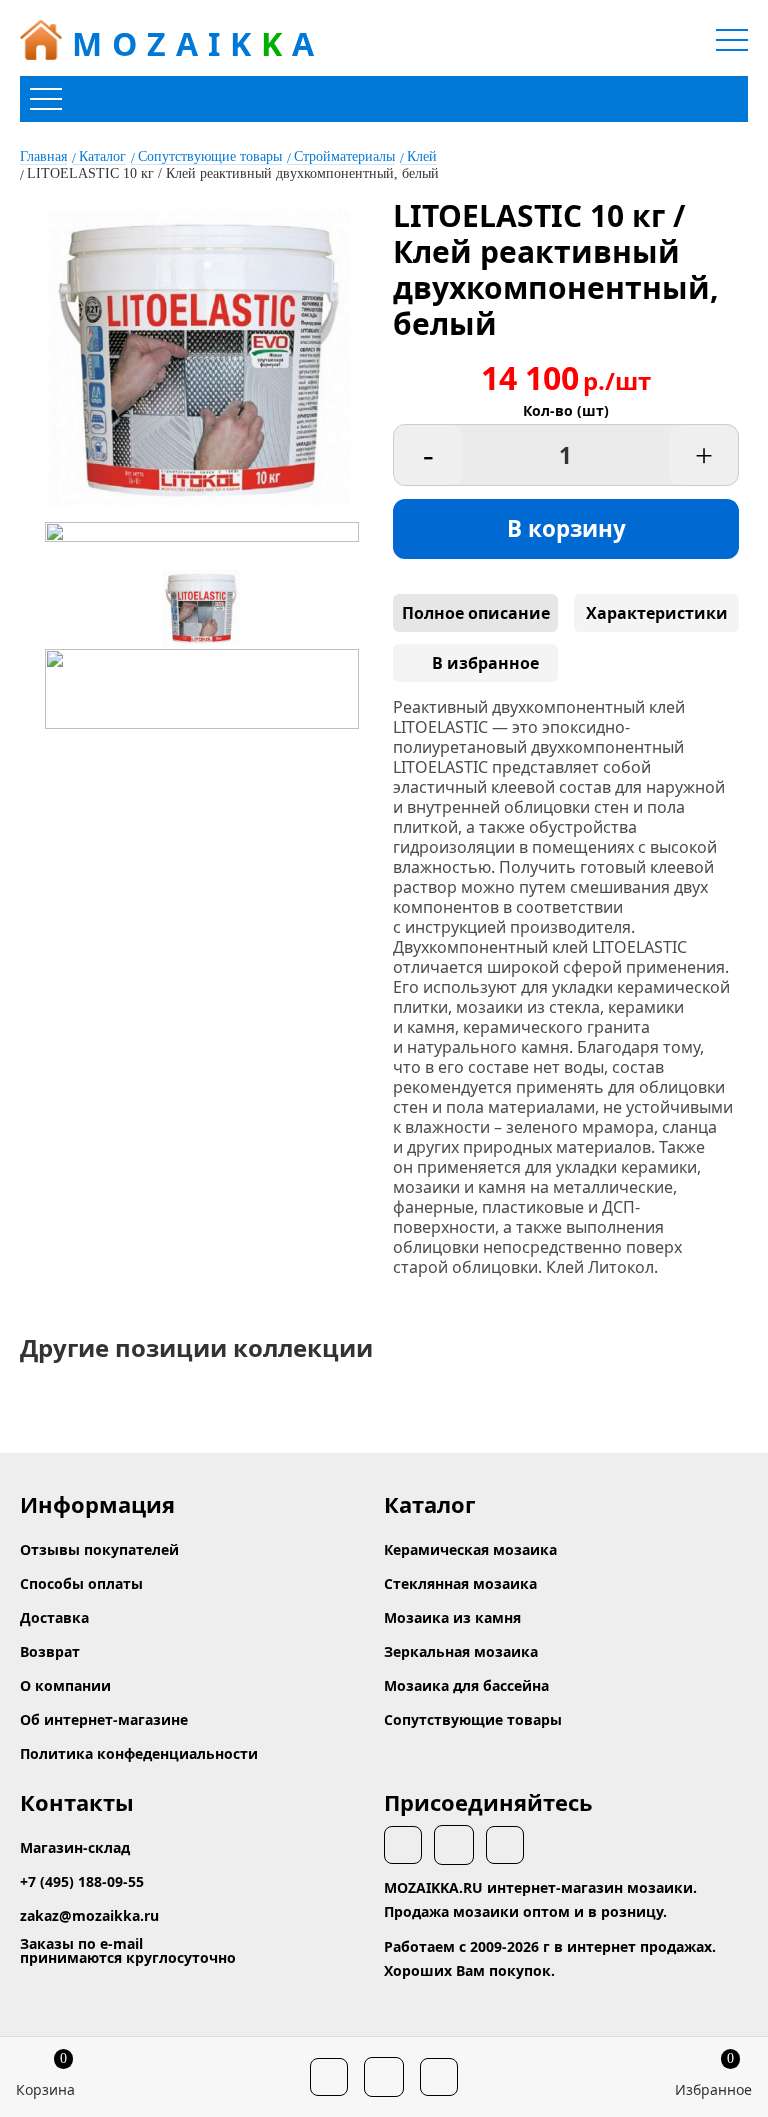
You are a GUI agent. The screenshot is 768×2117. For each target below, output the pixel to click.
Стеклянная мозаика (460, 1583)
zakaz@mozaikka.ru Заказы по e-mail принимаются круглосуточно (128, 1936)
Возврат (50, 1651)
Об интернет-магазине (104, 1719)
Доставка (54, 1617)
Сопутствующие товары (210, 156)
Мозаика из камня (452, 1617)
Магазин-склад (75, 1847)
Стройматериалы (344, 156)
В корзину (566, 528)
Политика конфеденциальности (139, 1753)
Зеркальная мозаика (461, 1651)
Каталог (102, 156)
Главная (43, 156)
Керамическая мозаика (470, 1549)
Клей (422, 156)
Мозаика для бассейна (466, 1685)
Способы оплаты (81, 1583)
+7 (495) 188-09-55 (82, 1881)
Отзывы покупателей (99, 1549)
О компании (65, 1685)
